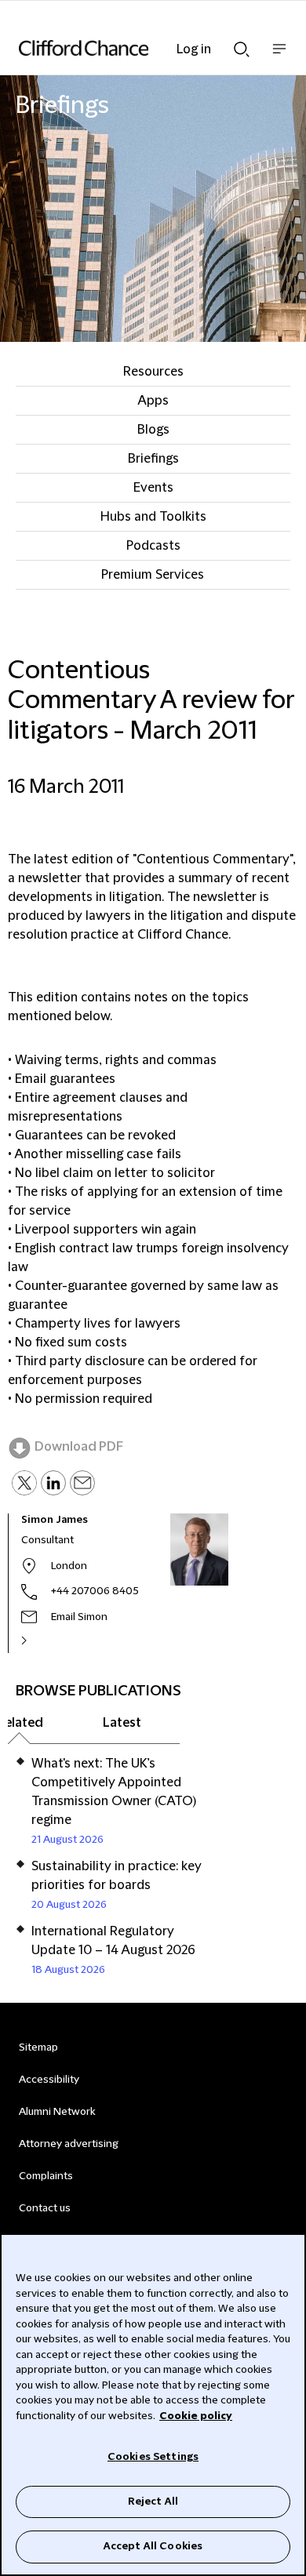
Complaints (46, 2176)
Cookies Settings (153, 2457)
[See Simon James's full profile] (41, 1640)
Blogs (153, 430)
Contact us (45, 2208)
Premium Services (153, 575)
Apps (153, 401)
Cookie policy (196, 2416)
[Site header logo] (129, 48)
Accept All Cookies (153, 2546)
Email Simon (79, 1617)
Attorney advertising (69, 2144)
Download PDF (79, 1447)
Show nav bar (279, 57)
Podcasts (153, 546)
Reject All (153, 2502)
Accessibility (49, 2080)
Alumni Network (57, 2112)
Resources (153, 372)
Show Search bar (242, 45)
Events (153, 488)
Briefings (153, 459)
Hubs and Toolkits (153, 517)
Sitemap (38, 2047)
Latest (122, 1723)
